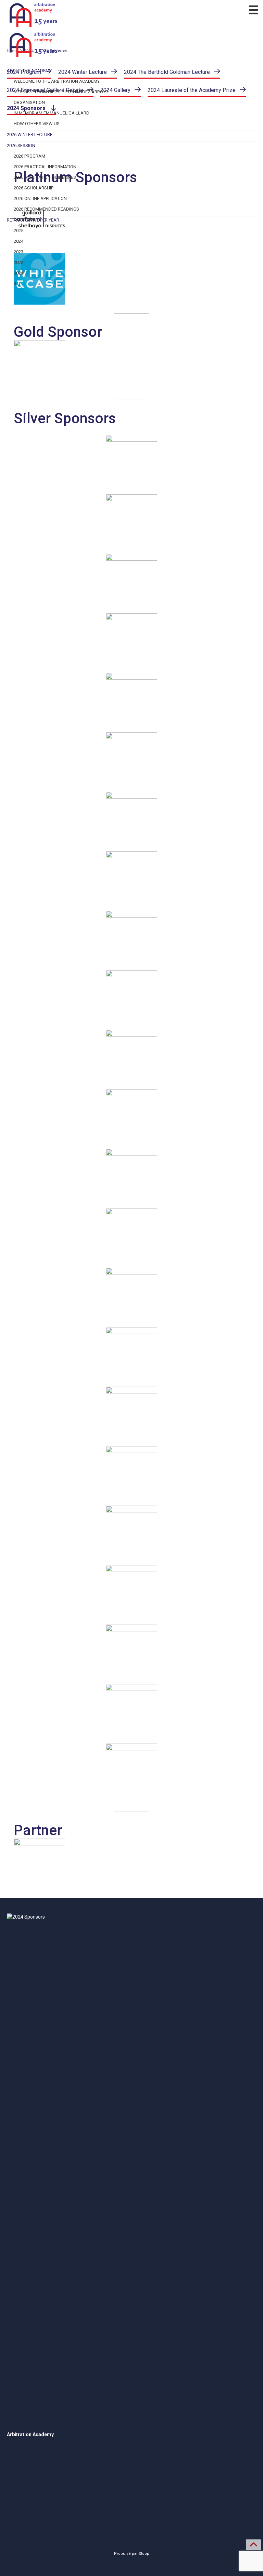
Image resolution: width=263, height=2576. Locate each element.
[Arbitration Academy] (131, 15)
